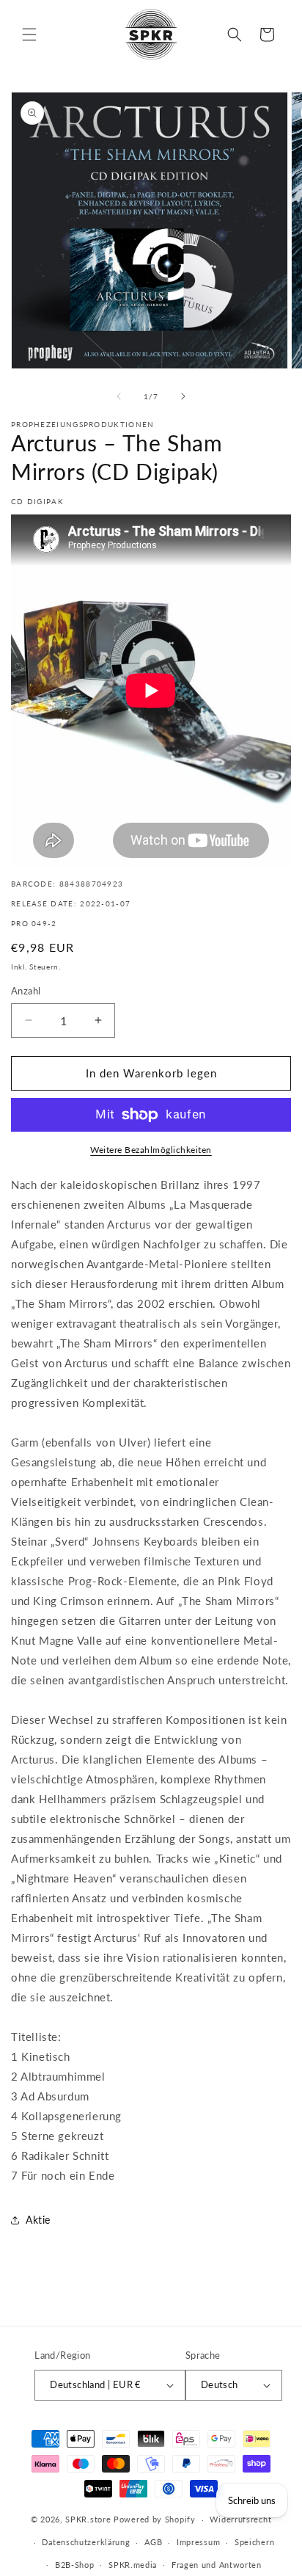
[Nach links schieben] (119, 396)
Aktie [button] (38, 2220)
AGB (153, 2542)
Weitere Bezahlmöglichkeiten (151, 1150)
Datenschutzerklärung (86, 2542)
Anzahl (26, 991)
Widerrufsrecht (240, 2519)
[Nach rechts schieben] (183, 396)
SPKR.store (88, 2519)
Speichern (254, 2542)
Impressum (198, 2542)
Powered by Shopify (155, 2519)
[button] (29, 34)
